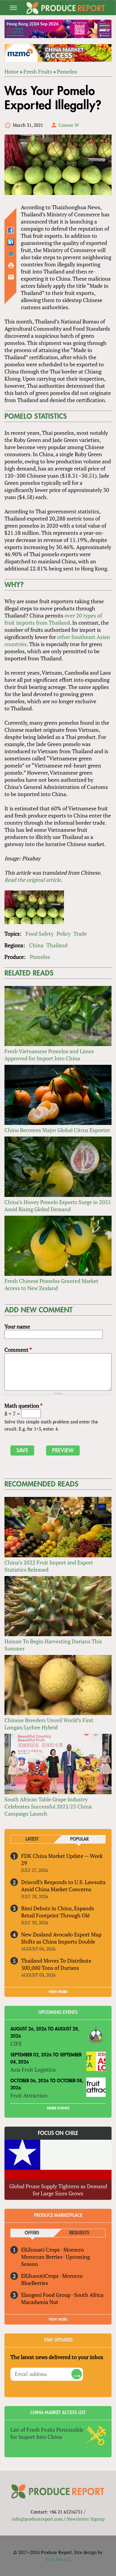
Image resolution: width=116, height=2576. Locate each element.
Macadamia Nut (40, 2302)
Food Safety (40, 934)
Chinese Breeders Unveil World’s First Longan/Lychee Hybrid (49, 1724)
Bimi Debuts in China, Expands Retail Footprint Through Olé (58, 1912)
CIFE (16, 2044)
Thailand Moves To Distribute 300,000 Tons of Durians (56, 1964)
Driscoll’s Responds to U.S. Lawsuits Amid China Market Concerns (63, 1886)
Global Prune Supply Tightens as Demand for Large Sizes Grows (58, 2190)
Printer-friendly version (11, 265)
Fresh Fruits (38, 71)
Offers (32, 2233)
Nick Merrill (58, 2559)
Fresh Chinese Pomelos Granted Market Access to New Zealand (51, 1284)
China (36, 945)
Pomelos (67, 71)
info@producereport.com (37, 2519)
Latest (32, 1839)
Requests (79, 2233)
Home (12, 71)
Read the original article (33, 880)
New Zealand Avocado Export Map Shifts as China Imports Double (61, 1938)
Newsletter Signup (86, 2519)
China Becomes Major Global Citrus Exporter (57, 1130)
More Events (58, 2108)
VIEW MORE (58, 1992)
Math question (23, 1406)
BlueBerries (35, 2283)
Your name (17, 1326)
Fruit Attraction (29, 2095)
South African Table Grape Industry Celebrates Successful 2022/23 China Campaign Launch (48, 1806)
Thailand (57, 945)
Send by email (11, 277)
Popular (79, 1839)
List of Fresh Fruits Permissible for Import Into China (47, 2433)
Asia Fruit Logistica (33, 2069)
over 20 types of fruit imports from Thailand (53, 619)
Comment (18, 1350)
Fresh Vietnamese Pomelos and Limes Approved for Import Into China (49, 1055)
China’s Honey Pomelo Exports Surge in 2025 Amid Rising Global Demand (58, 1206)
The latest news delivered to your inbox (57, 2357)
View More (58, 2319)
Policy (64, 934)
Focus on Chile (58, 2133)
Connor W (69, 125)
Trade (80, 934)
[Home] (66, 8)
